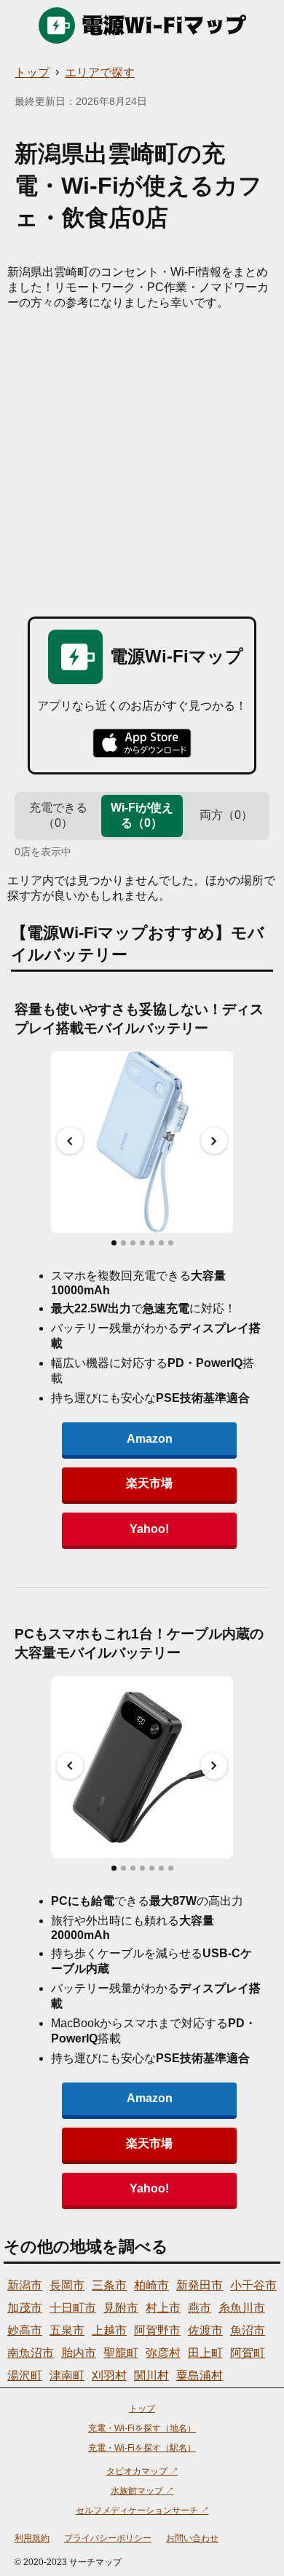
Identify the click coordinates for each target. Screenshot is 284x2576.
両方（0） (226, 815)
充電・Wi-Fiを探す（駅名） (142, 2448)
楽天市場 (149, 1483)
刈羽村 (109, 2375)
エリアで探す (100, 72)
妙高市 (25, 2330)
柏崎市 (151, 2285)
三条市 (109, 2285)
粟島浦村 (200, 2375)
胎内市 (79, 2353)
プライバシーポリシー (108, 2538)
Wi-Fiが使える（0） (142, 815)
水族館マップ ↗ (142, 2491)
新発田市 (200, 2285)
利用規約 (32, 2538)
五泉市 (67, 2330)
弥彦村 (163, 2353)
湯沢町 (25, 2375)
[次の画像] (214, 1141)
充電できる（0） (58, 815)
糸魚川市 (242, 2308)
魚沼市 (248, 2330)
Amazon (150, 1439)
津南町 (67, 2375)
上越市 (109, 2330)
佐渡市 (205, 2330)
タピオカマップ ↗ (142, 2471)
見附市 (121, 2308)
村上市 (163, 2308)
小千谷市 (253, 2285)
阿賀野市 (157, 2330)
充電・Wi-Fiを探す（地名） (142, 2428)
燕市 (200, 2308)
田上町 (205, 2353)
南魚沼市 (31, 2353)
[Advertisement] (142, 460)
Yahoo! (149, 1529)
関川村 (151, 2375)
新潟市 (25, 2285)
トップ (32, 72)
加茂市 (25, 2308)
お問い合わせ (192, 2538)
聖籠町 (121, 2353)
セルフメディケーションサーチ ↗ (142, 2510)
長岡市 (67, 2285)
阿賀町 (248, 2353)
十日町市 (73, 2308)
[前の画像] (70, 1141)
